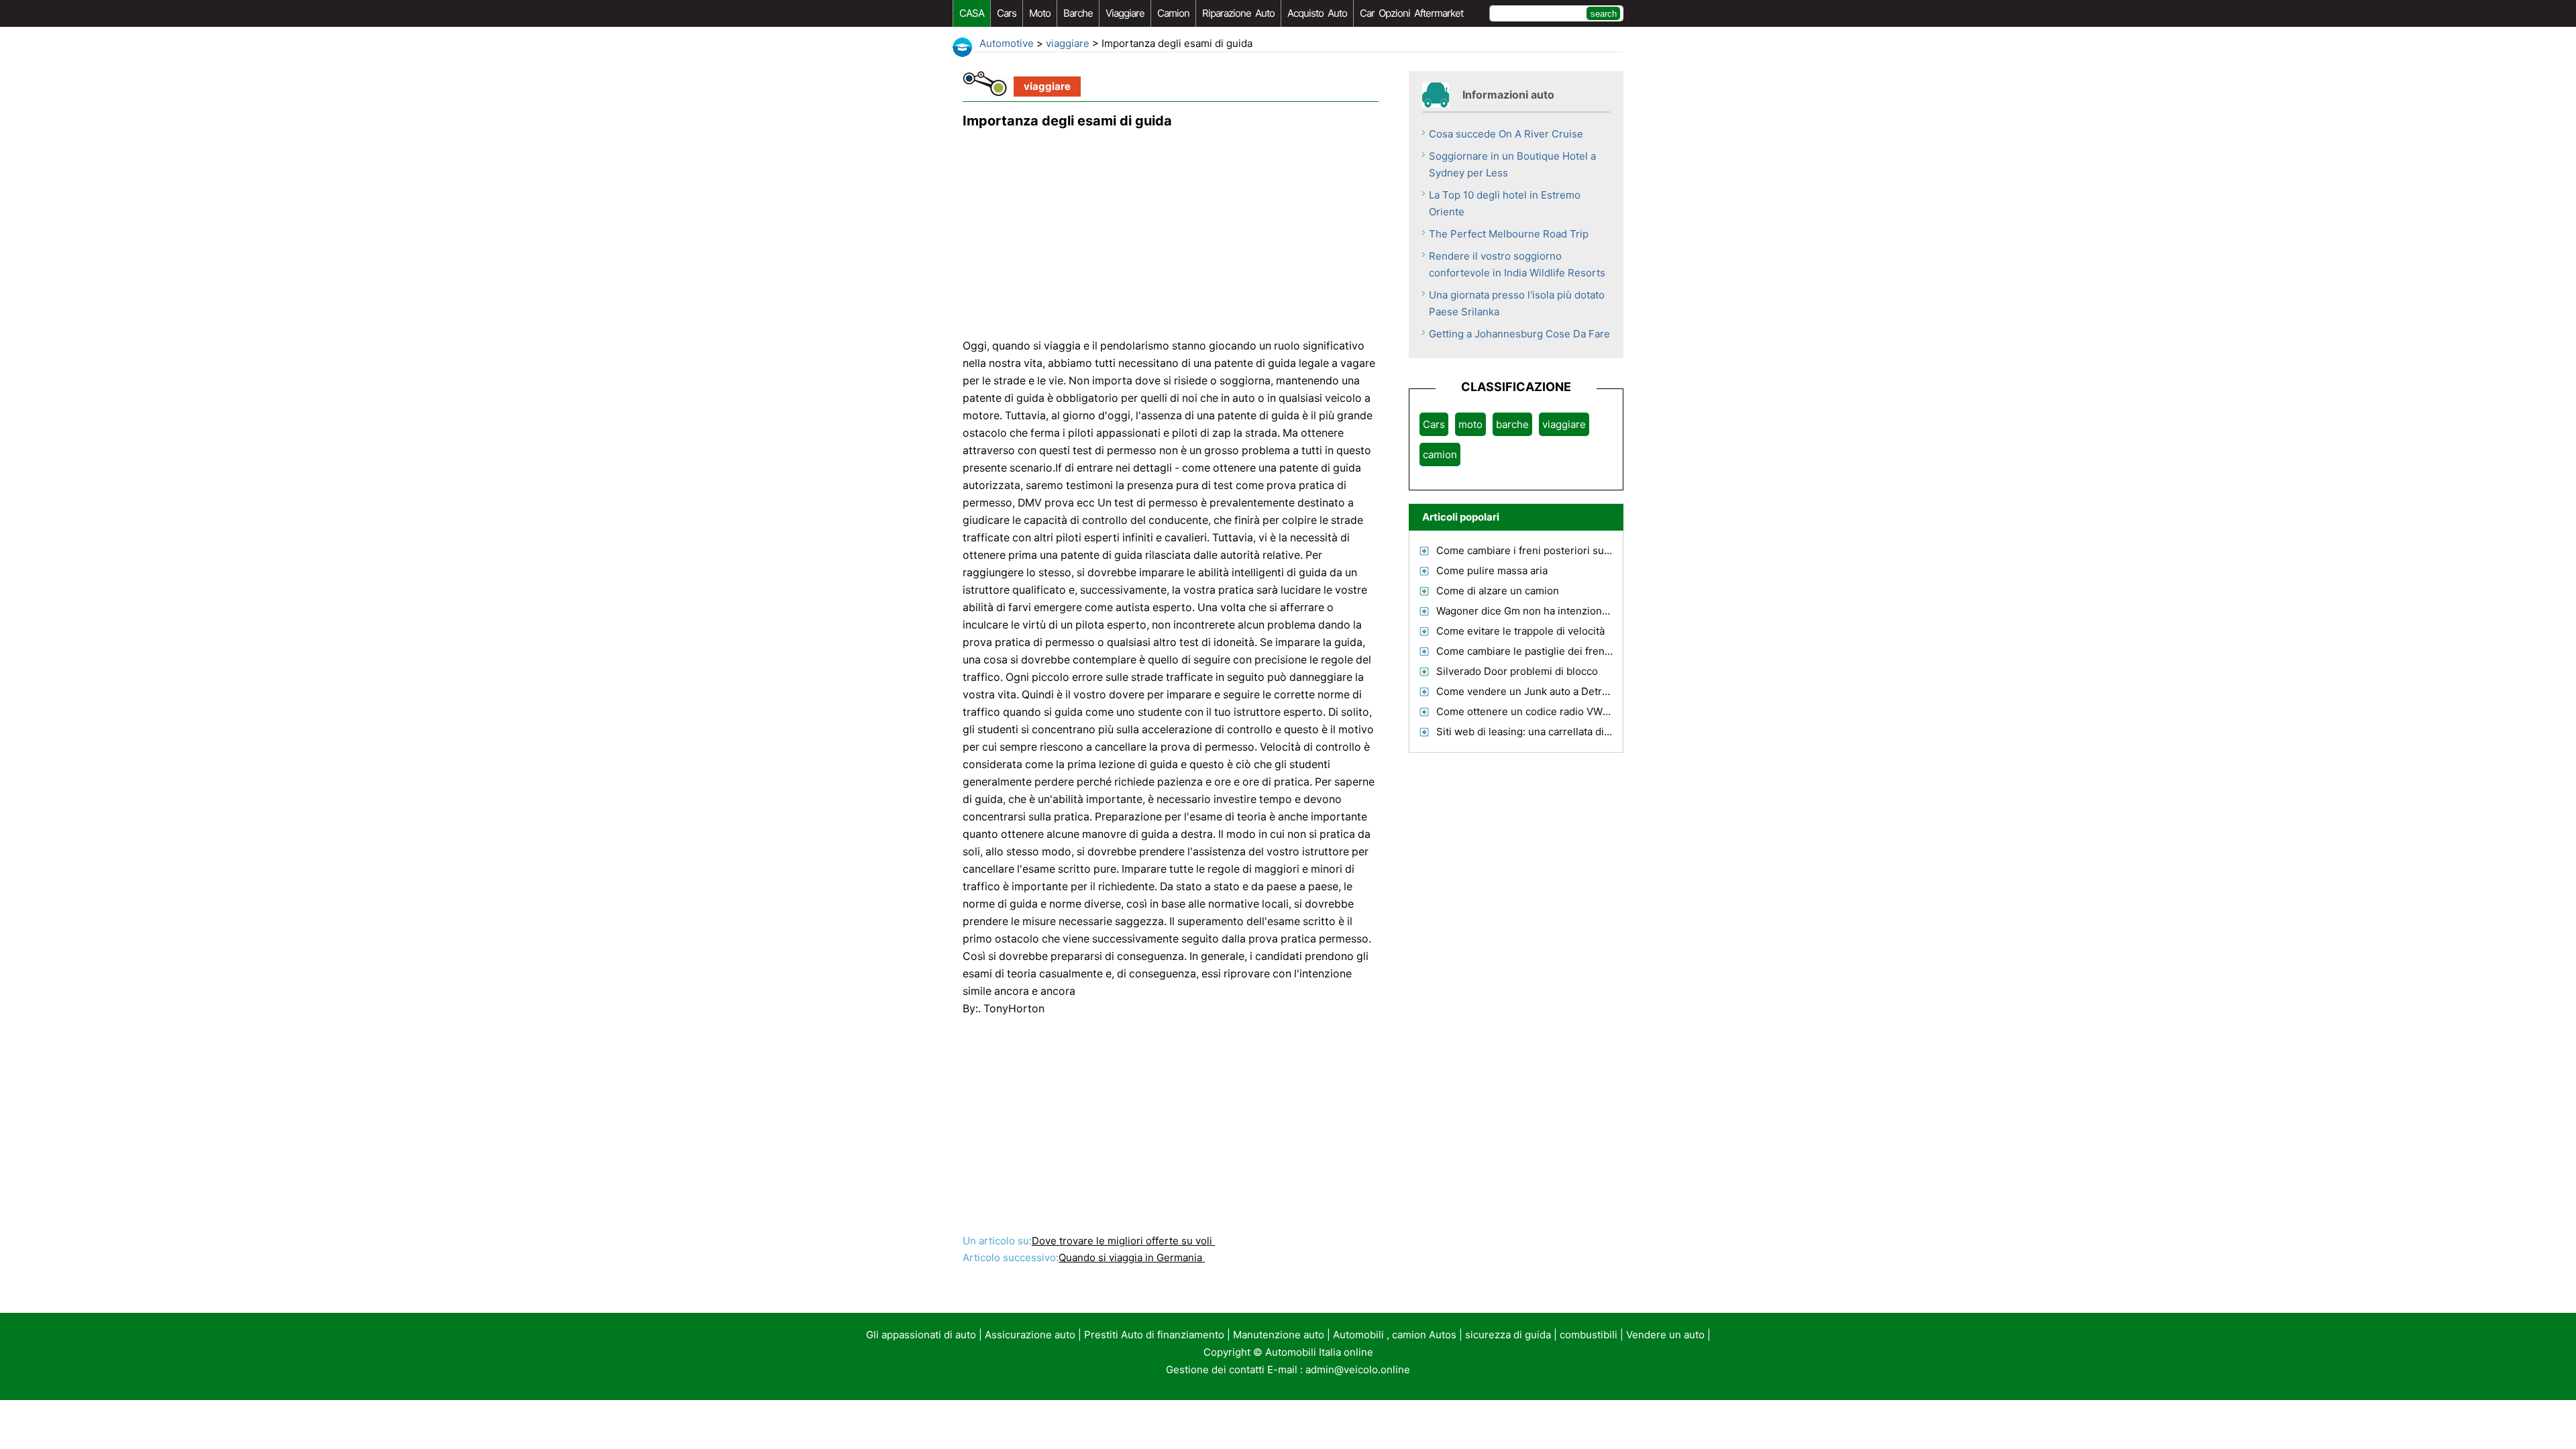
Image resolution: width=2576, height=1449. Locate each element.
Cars (1007, 13)
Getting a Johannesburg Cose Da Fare (1519, 334)
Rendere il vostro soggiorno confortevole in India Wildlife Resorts (1517, 264)
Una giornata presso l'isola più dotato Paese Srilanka (1517, 303)
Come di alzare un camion (1498, 591)
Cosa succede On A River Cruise (1506, 134)
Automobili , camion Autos (1395, 1335)
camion (1173, 13)
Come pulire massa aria (1492, 571)
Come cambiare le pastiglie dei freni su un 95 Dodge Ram (1572, 651)
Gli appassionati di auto (921, 1335)
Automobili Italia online (1319, 1352)
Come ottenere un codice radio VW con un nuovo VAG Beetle (1581, 711)
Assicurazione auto (1030, 1335)
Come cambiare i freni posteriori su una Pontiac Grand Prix (1576, 550)
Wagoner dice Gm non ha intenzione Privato (1540, 611)
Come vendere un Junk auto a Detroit (1525, 691)
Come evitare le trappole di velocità (1520, 631)
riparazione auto (1238, 13)
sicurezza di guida (1508, 1335)
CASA (972, 13)
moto (1040, 13)
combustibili (1589, 1335)
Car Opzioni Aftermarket (1411, 13)
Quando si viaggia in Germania (1132, 1257)
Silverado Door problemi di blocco (1517, 671)
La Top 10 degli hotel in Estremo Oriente (1505, 203)
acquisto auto (1317, 13)
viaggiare (1125, 13)
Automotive (1007, 43)
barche (1078, 13)
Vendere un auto (1665, 1335)
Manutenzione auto (1279, 1335)
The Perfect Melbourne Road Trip (1509, 234)
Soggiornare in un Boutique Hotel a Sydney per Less (1512, 164)
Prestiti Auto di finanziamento (1154, 1335)
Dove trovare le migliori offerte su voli (1123, 1241)
